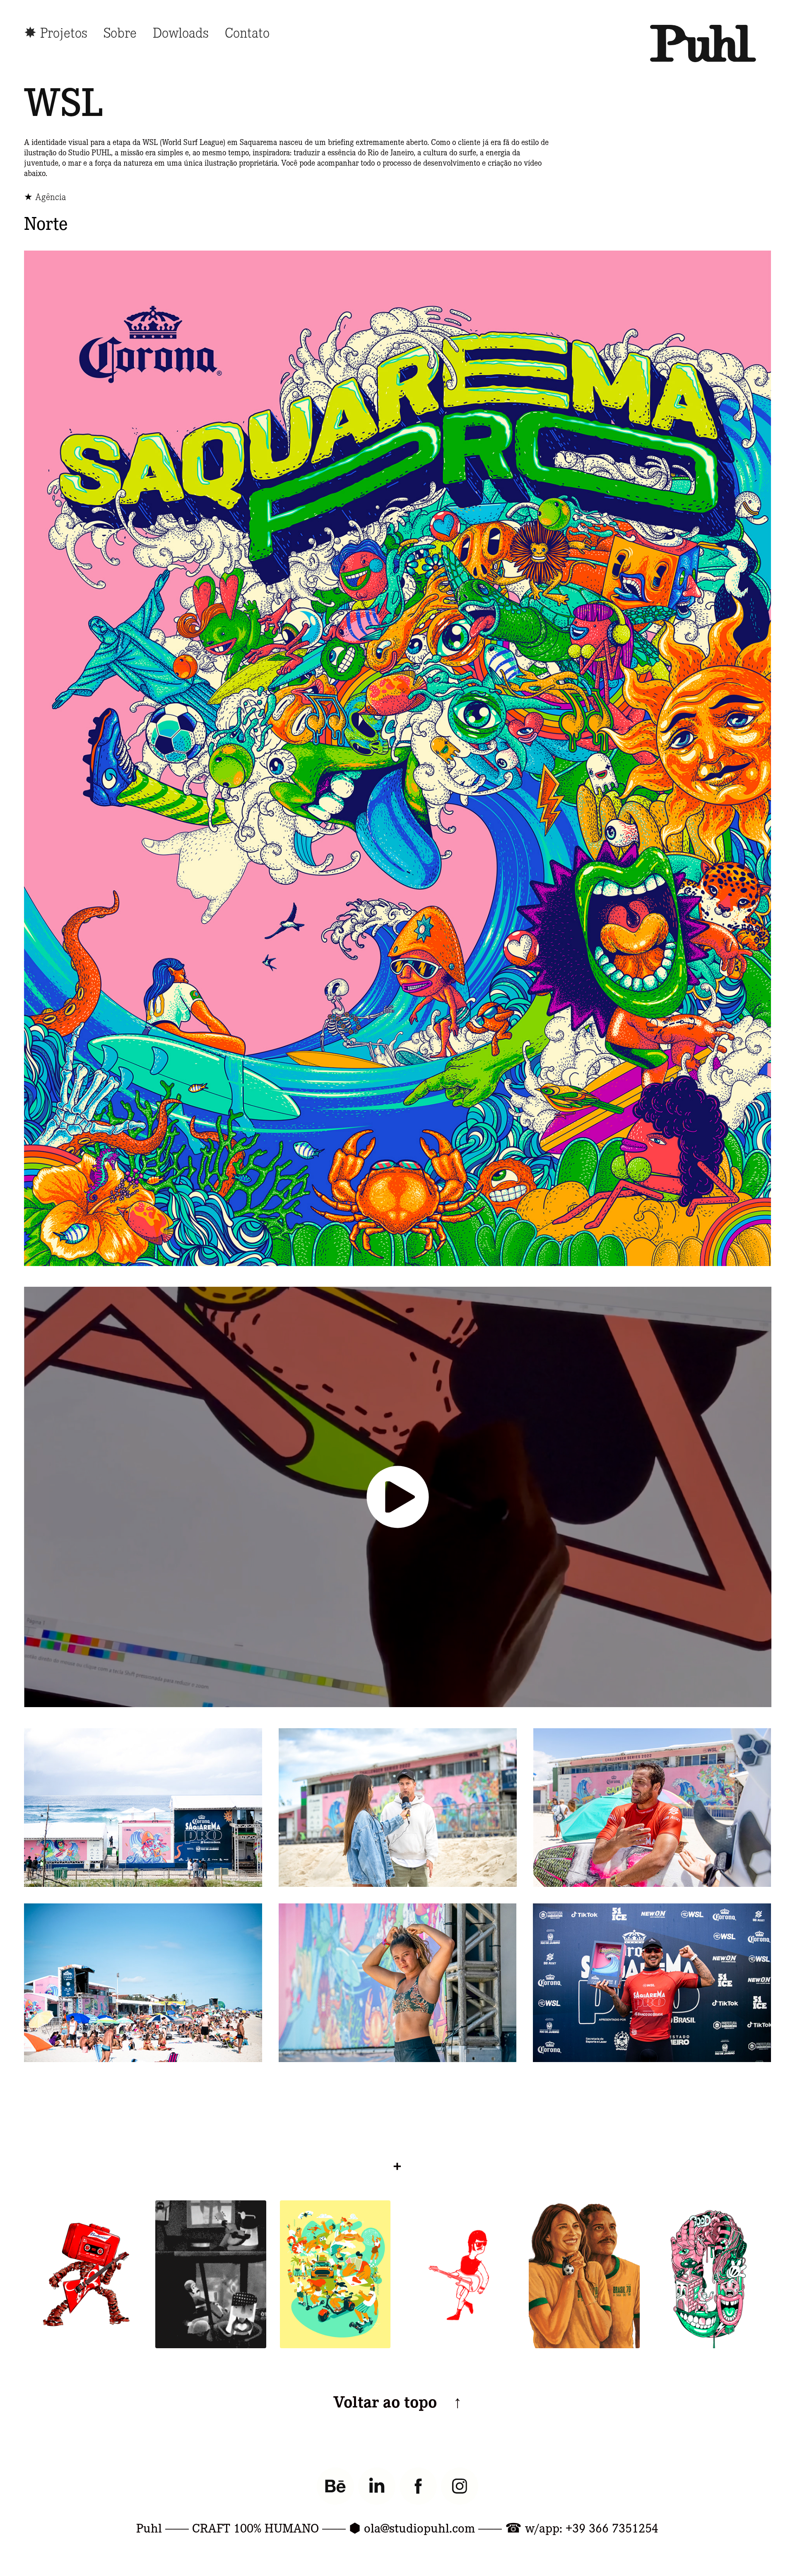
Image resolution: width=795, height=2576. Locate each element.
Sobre (120, 32)
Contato (247, 32)
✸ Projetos (56, 32)
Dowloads (181, 32)
